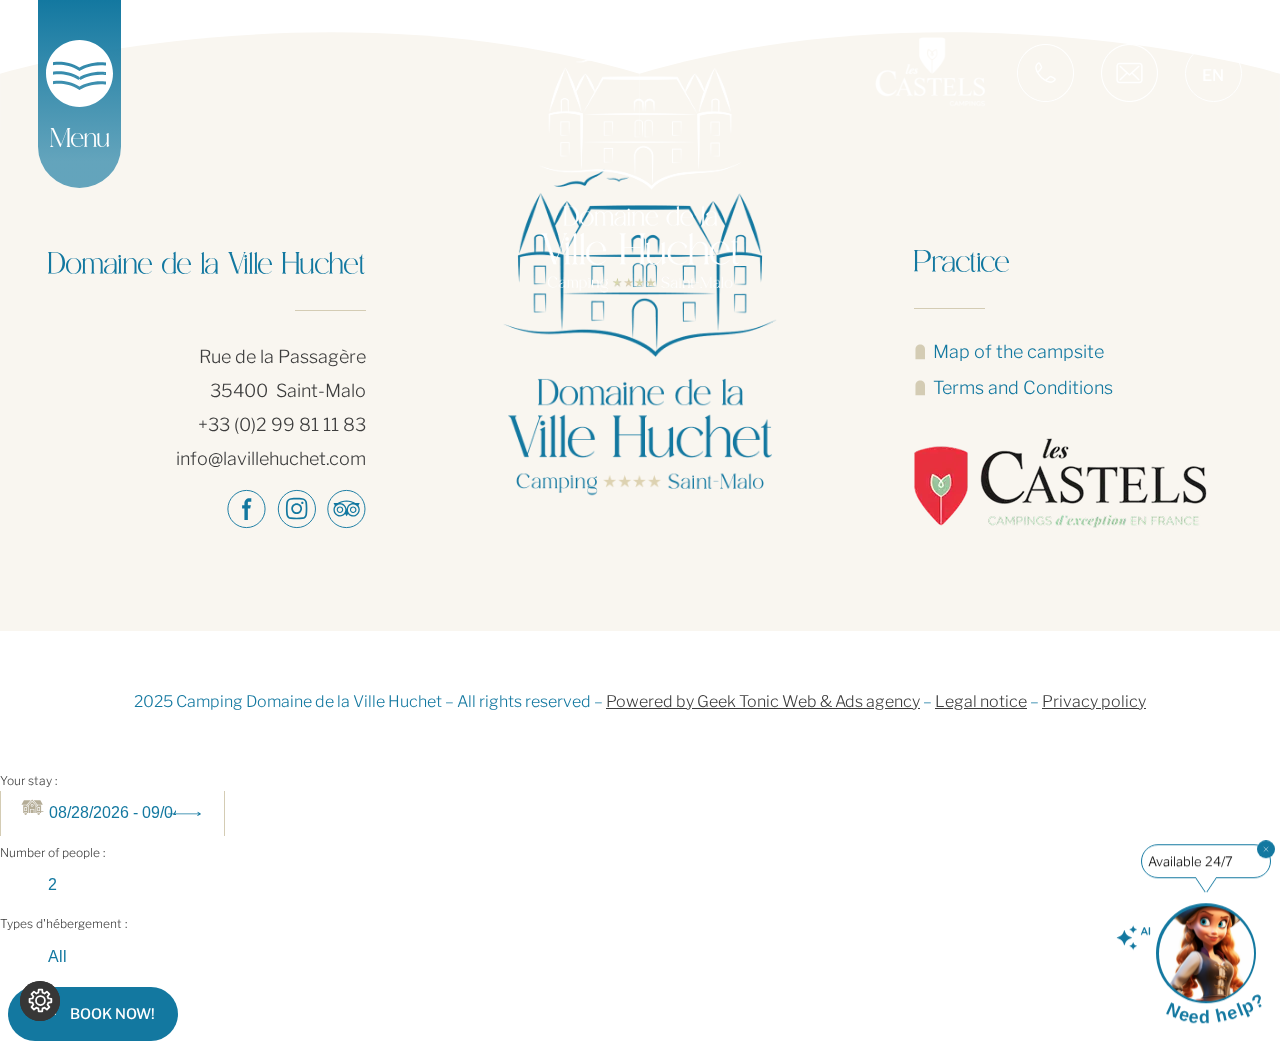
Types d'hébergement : (63, 923)
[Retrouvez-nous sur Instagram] (296, 509)
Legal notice (981, 701)
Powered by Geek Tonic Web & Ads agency (763, 701)
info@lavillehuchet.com (271, 458)
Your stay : (28, 780)
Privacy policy (1094, 701)
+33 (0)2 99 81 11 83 (282, 424)
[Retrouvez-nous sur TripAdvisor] (346, 509)
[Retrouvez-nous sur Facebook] (246, 509)
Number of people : (52, 852)
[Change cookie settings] (40, 1001)
